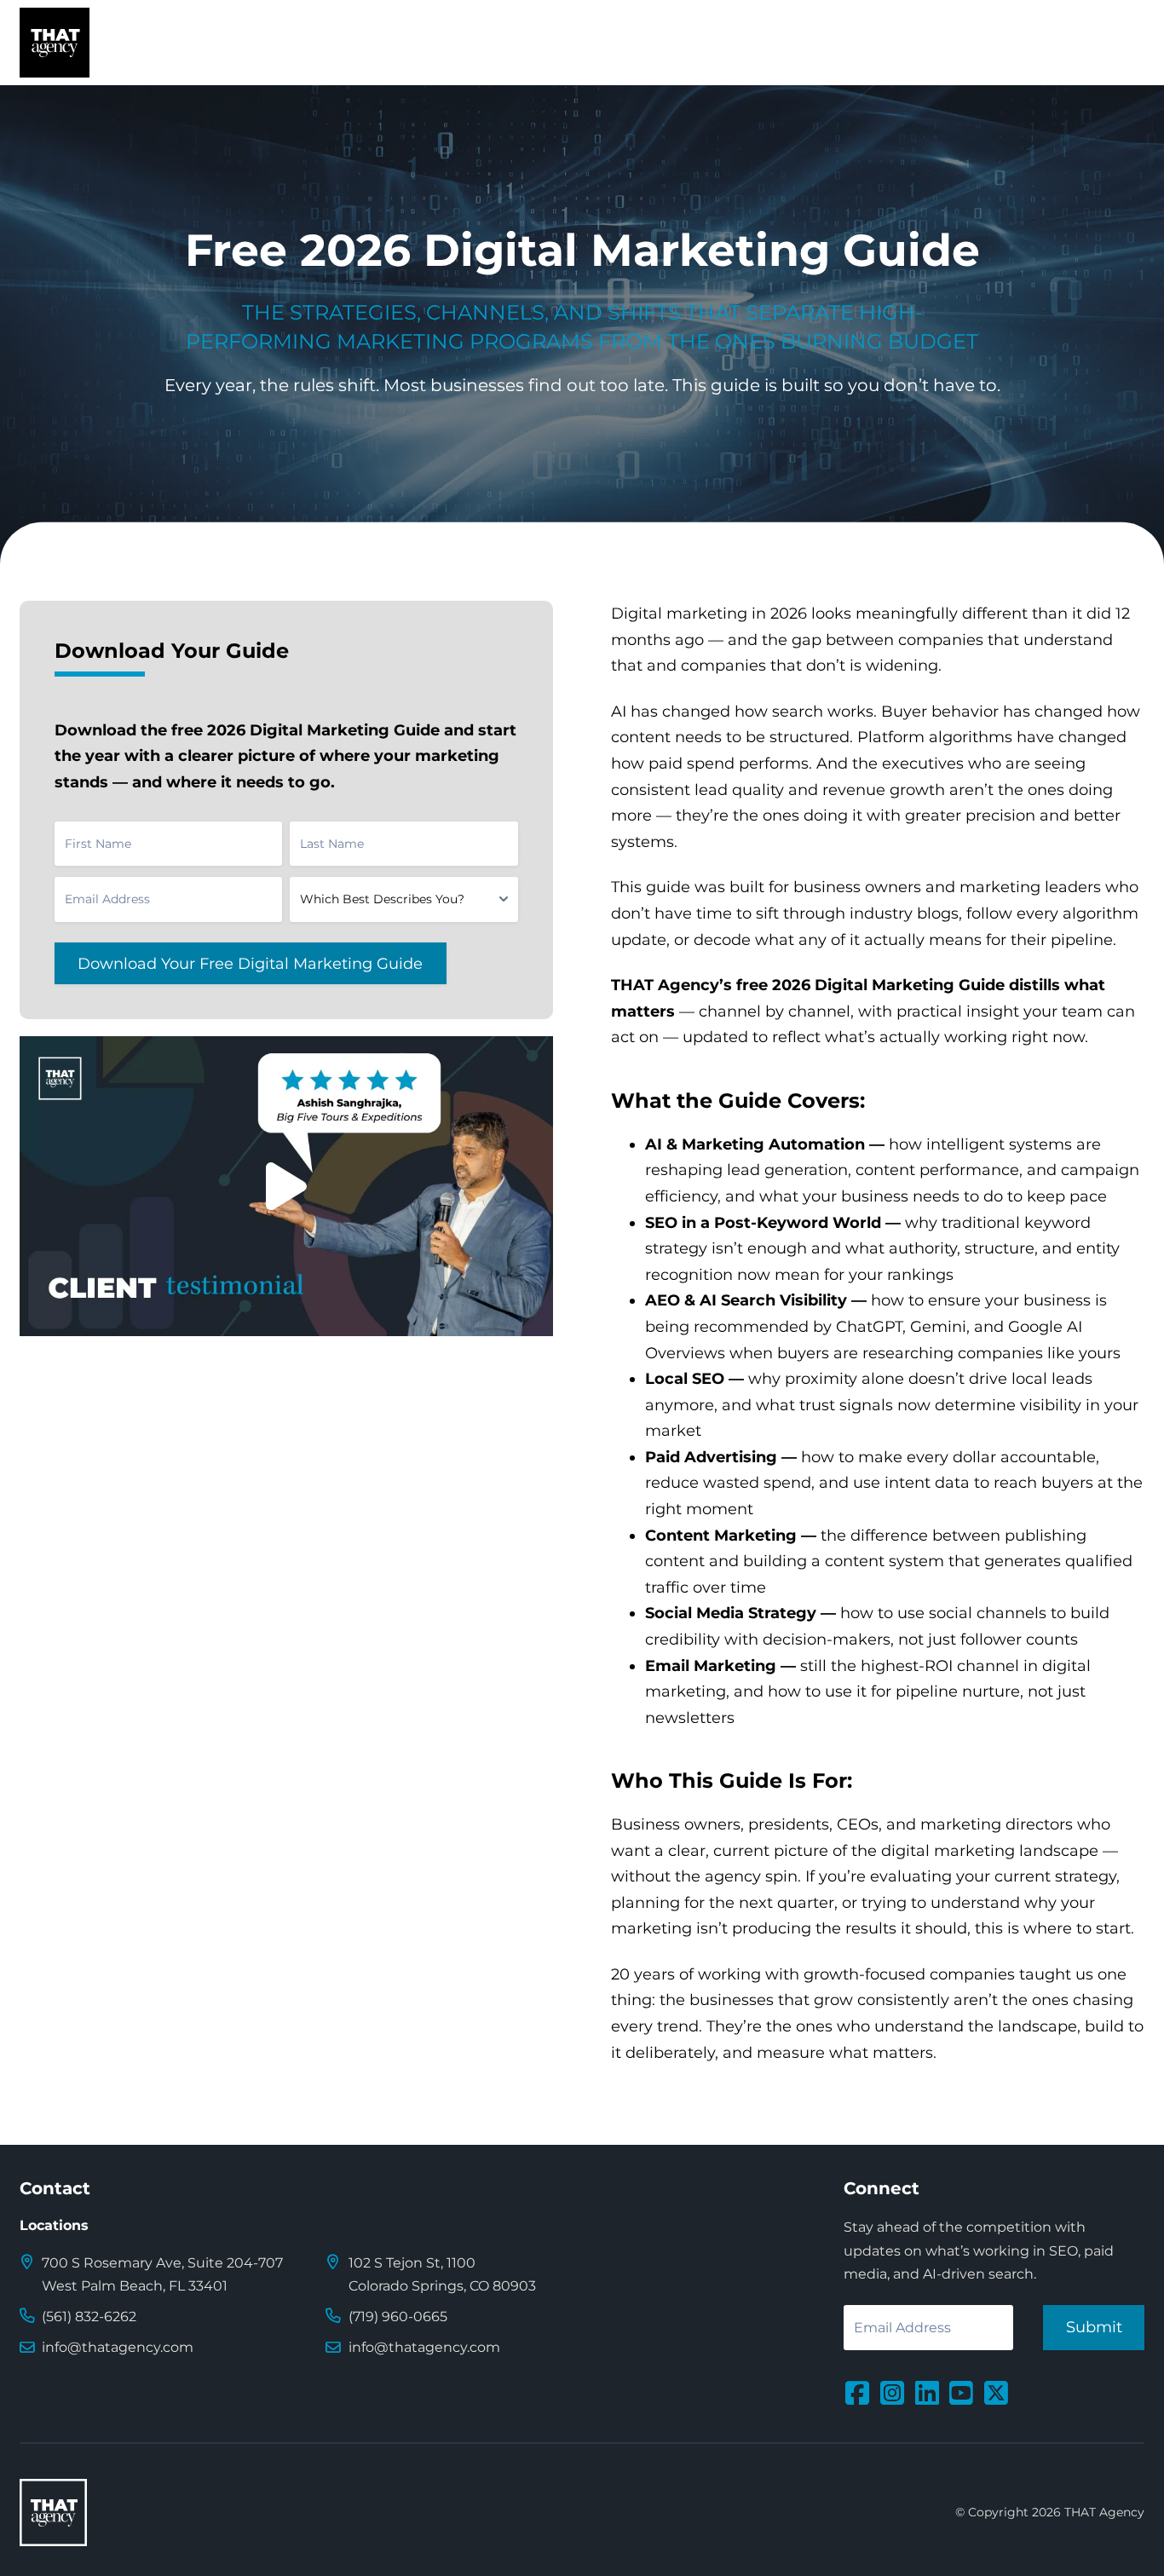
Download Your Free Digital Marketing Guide (250, 963)
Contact (55, 2188)
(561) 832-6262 (89, 2317)
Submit (1094, 2327)
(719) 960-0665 (398, 2317)
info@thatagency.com (118, 2347)
